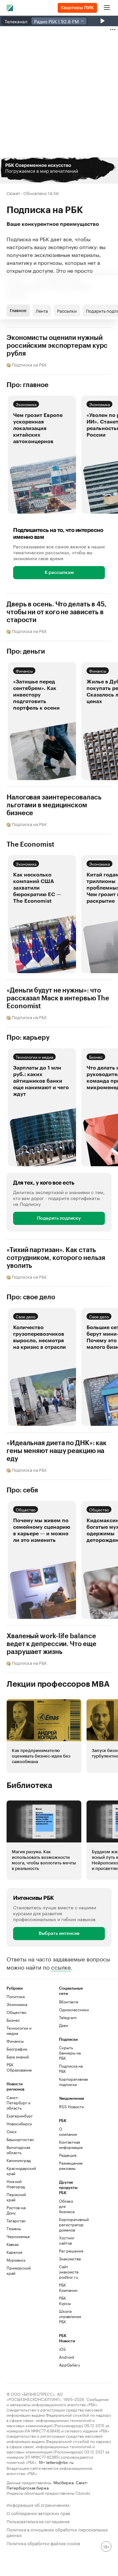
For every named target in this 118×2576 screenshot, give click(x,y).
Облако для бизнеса (67, 2206)
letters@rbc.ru (60, 2462)
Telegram (68, 2017)
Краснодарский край (20, 2171)
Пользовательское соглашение (38, 2521)
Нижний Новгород (16, 2184)
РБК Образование (19, 2067)
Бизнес (96, 1057)
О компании (68, 2131)
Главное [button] (18, 311)
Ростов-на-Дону (17, 2210)
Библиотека (29, 1785)
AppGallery (68, 2365)
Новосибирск (19, 2124)
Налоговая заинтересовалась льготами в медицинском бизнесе (54, 805)
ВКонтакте (69, 2002)
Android (67, 2357)
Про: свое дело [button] (31, 1297)
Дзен (64, 2025)
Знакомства (68, 2259)
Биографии (17, 2049)
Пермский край (16, 2197)
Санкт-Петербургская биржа (47, 2485)
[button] (59, 170)
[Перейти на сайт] (59, 170)
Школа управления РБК (68, 2316)
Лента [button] (42, 310)
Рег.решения (68, 2251)
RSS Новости (71, 2106)
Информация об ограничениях (38, 2504)
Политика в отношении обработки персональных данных (57, 2532)
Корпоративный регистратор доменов (68, 2224)
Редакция (68, 2155)
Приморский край (19, 2270)
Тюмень (14, 2228)
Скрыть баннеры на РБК (70, 2053)
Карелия (14, 2252)
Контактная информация (68, 2144)
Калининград (19, 2160)
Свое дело (26, 1316)
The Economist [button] (30, 845)
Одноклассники (72, 2009)
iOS (62, 2349)
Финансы (24, 670)
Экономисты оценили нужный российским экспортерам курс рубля (57, 346)
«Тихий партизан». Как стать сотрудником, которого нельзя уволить (56, 1258)
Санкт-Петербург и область (19, 2103)
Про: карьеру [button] (28, 1038)
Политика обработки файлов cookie (43, 2543)
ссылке (61, 1967)
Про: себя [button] (22, 1490)
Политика (16, 1996)
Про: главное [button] (28, 385)
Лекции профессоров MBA (58, 1684)
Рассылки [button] (67, 310)
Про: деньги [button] (26, 652)
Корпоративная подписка (72, 2082)
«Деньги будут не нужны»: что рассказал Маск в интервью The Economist (58, 998)
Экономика (26, 404)
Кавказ (13, 2244)
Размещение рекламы (68, 2165)
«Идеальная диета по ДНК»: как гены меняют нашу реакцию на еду (57, 1451)
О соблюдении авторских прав (38, 2513)
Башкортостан (20, 2139)
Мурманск (16, 2260)
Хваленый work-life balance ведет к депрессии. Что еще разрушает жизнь (51, 1644)
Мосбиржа (63, 2482)
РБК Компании (68, 2287)
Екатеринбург (20, 2116)
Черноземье (18, 2236)
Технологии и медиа (34, 1057)
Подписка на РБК (71, 2068)
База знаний (18, 2057)
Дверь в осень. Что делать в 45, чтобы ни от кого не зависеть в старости (57, 612)
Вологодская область (18, 2150)
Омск (12, 2131)
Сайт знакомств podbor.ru (68, 2272)
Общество (26, 1509)
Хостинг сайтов (67, 2240)
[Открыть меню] (107, 8)
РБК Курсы (65, 2301)
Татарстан (16, 2221)
